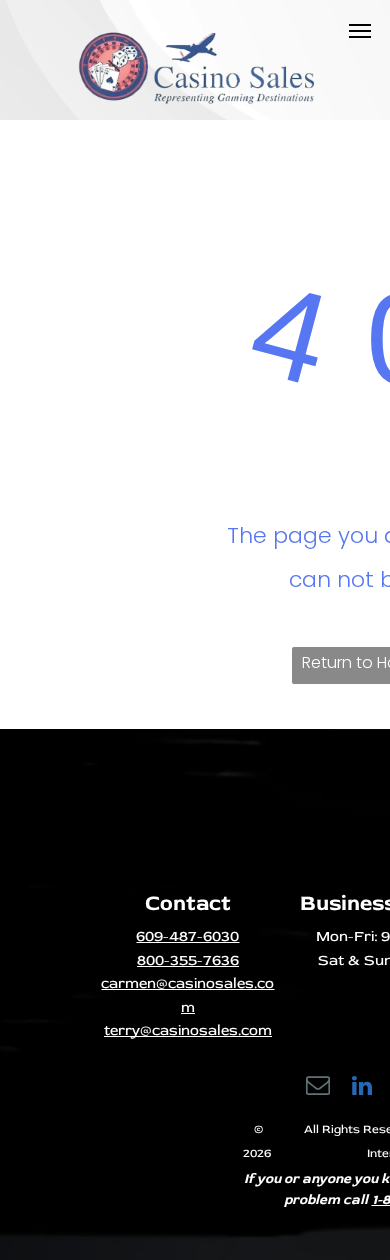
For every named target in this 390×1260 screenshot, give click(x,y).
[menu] (360, 31)
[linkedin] (362, 1088)
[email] (318, 1088)
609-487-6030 (187, 936)
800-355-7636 (188, 960)
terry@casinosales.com (188, 1030)
